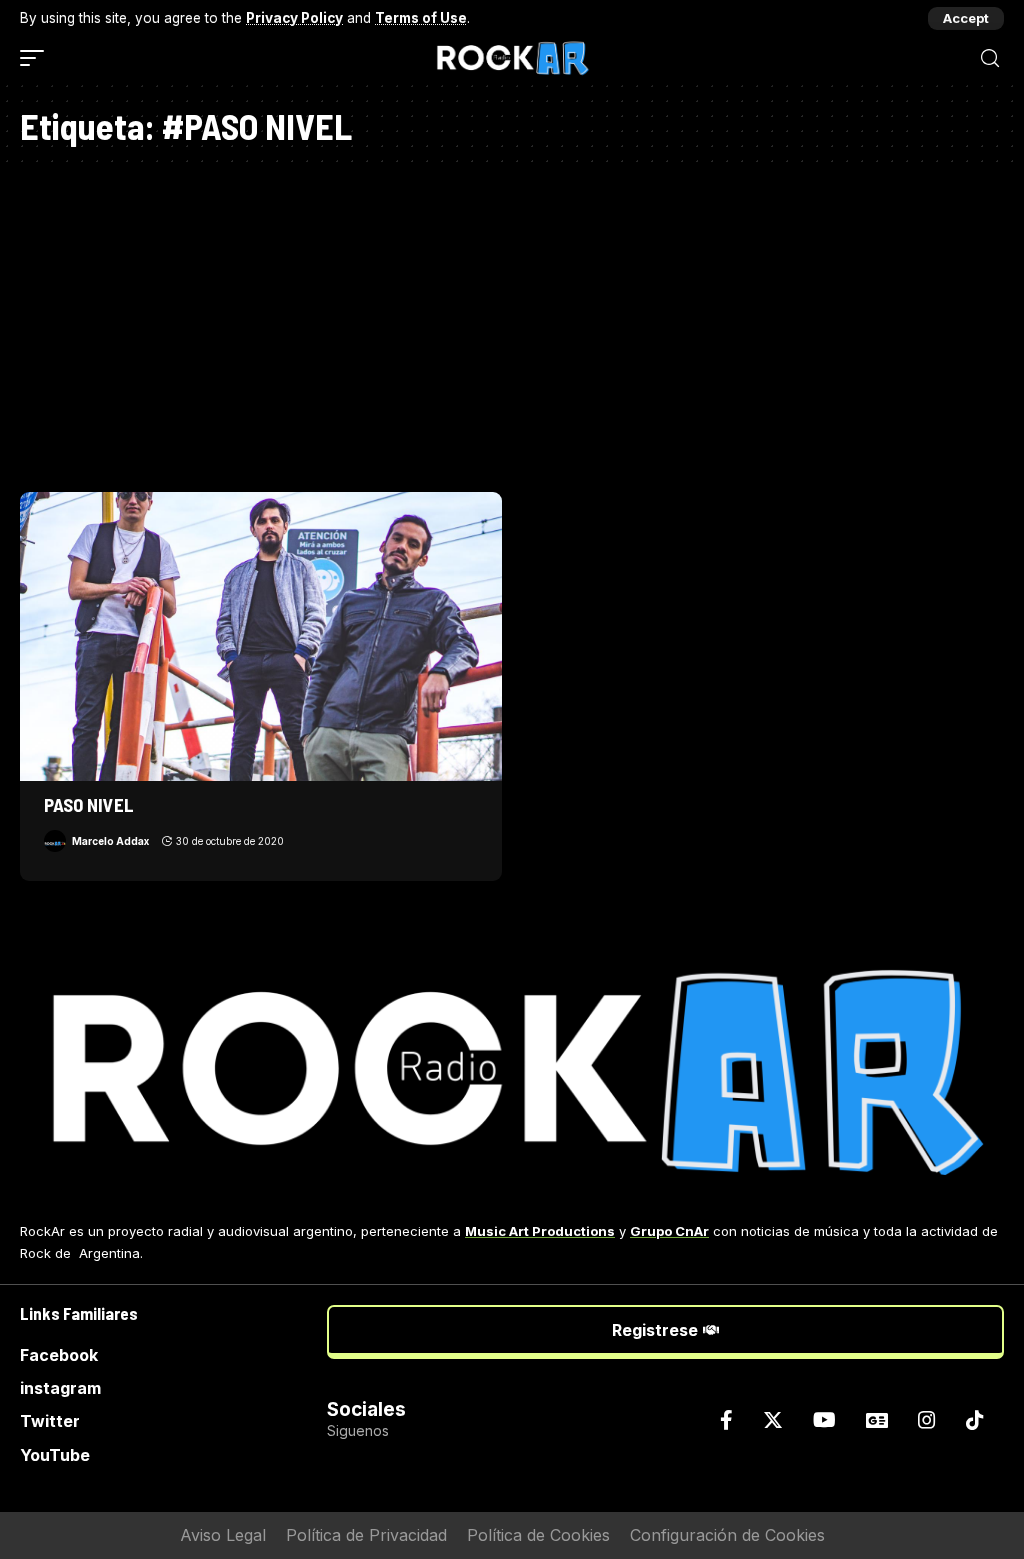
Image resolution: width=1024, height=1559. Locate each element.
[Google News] (877, 1420)
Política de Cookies (538, 1535)
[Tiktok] (975, 1420)
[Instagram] (927, 1420)
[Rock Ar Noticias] (512, 58)
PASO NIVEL (89, 804)
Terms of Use (421, 18)
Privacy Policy (294, 18)
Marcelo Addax (110, 841)
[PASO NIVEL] (261, 636)
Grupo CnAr (669, 1231)
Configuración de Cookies (727, 1535)
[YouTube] (824, 1420)
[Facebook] (726, 1420)
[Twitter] (773, 1420)
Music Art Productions (540, 1231)
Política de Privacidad (366, 1535)
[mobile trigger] (37, 58)
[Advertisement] (512, 322)
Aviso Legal (223, 1535)
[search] (990, 58)
